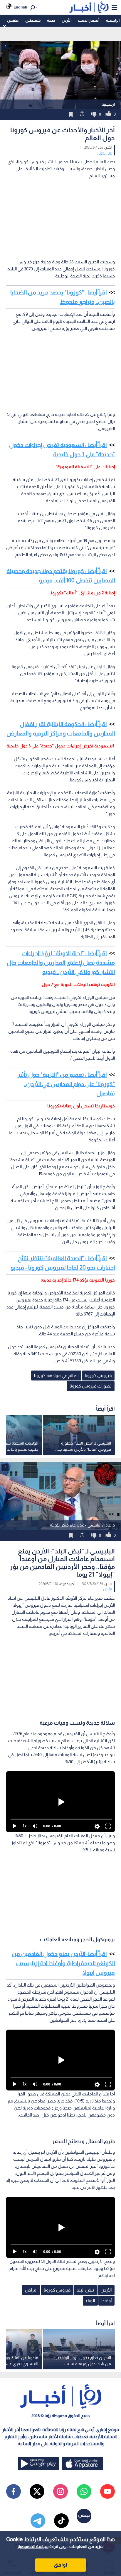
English (20, 7)
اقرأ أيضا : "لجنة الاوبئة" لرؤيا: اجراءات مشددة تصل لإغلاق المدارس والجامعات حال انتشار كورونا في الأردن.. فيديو (61, 963)
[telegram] (38, 2521)
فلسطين (33, 20)
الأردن (67, 20)
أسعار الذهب (89, 20)
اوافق (60, 2565)
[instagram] (60, 2491)
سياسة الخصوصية (33, 2546)
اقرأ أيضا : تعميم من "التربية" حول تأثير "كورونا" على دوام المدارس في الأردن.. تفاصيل (66, 1084)
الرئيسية (113, 20)
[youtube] (107, 2491)
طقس (13, 20)
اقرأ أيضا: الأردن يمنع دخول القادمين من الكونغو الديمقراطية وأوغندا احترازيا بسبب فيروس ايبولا (63, 1963)
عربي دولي (104, 153)
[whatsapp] (84, 2491)
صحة (51, 20)
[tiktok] (61, 2521)
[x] (37, 2491)
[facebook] (14, 2491)
